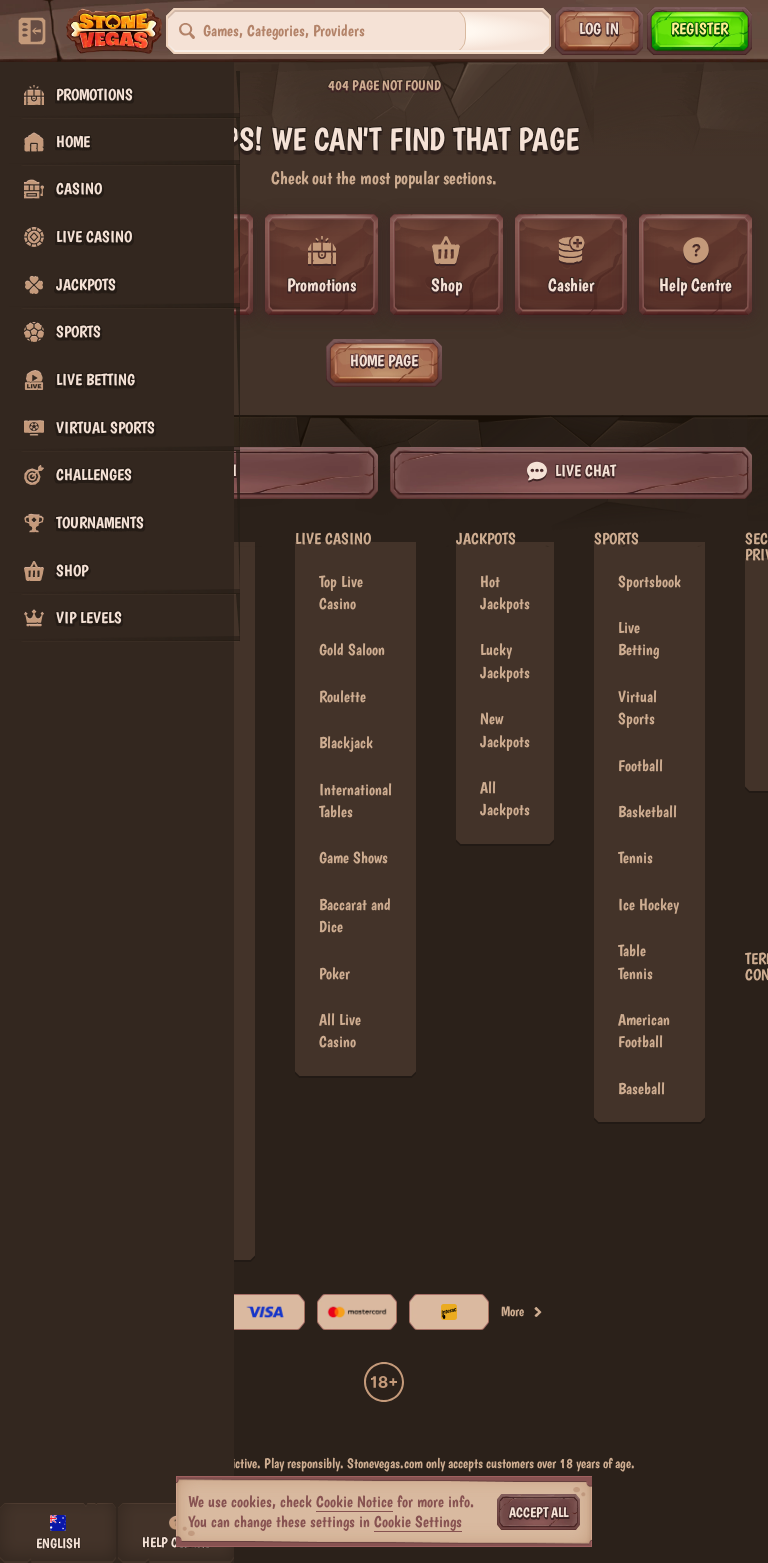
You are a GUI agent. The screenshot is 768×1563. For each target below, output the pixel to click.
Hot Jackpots (505, 592)
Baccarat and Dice (355, 915)
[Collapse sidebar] (32, 31)
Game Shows (353, 857)
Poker (334, 973)
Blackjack (346, 742)
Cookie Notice (354, 1501)
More (512, 1311)
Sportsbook (649, 581)
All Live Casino (340, 1030)
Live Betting (638, 638)
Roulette (342, 696)
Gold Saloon (352, 649)
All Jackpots (505, 798)
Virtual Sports (637, 707)
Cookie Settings (418, 1522)
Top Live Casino (341, 592)
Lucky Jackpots (505, 660)
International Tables (355, 800)
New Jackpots (505, 729)
